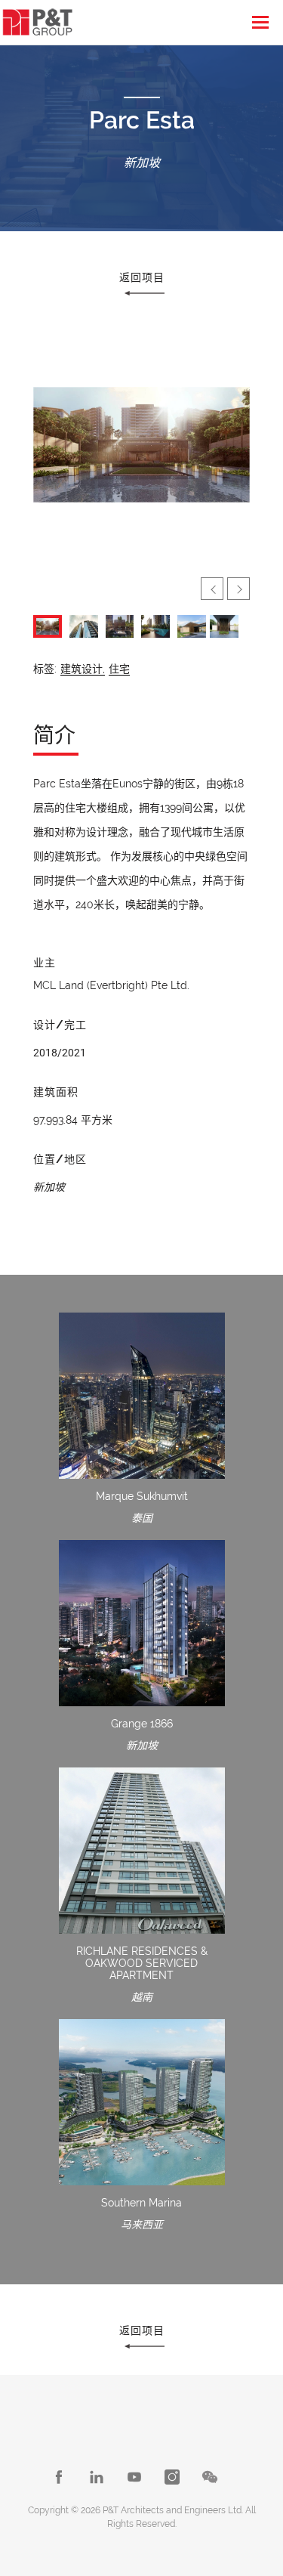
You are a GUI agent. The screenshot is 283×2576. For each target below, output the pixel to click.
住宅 (119, 669)
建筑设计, (83, 669)
